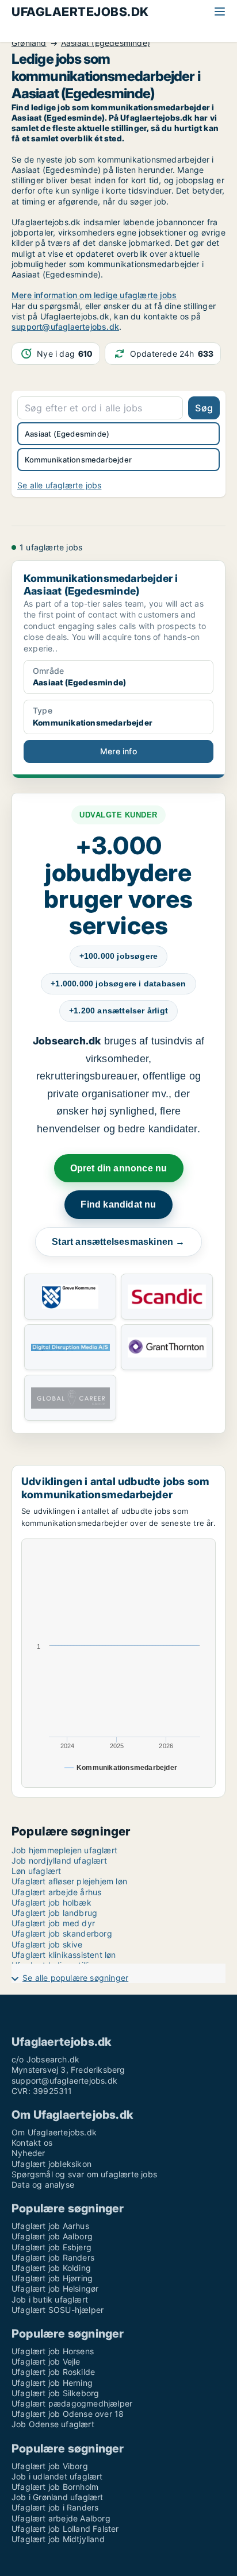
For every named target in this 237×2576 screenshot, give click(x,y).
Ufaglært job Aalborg (52, 2236)
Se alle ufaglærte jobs (59, 485)
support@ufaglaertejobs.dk (65, 327)
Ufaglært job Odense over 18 (68, 2414)
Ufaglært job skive (47, 1944)
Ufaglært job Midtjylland (58, 2539)
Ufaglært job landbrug (54, 1913)
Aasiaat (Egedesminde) (106, 43)
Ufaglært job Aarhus (50, 2226)
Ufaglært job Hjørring (52, 2278)
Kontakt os (32, 2143)
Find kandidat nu (118, 1204)
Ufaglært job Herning (52, 2383)
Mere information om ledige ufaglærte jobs (94, 295)
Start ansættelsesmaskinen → (118, 1242)
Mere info (118, 751)
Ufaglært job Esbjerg (51, 2247)
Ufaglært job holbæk (51, 1902)
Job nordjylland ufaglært (59, 1860)
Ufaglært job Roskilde (53, 2372)
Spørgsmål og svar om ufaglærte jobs (84, 2174)
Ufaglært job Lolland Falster (65, 2529)
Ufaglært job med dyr (53, 1923)
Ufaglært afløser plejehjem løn (69, 1881)
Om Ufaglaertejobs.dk (54, 2132)
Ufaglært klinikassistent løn (64, 1955)
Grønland (29, 43)
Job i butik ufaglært (50, 2299)
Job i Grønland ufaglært (58, 2497)
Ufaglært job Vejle (46, 2361)
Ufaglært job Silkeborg (55, 2393)
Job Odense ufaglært (53, 2424)
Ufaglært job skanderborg (62, 1933)
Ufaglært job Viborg (50, 2466)
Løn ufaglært (36, 1871)
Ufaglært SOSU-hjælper (58, 2310)
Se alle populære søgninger (75, 1978)
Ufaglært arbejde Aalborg (61, 2518)
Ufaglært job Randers (53, 2257)
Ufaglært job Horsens (53, 2351)
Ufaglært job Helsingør (55, 2288)
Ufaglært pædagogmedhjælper (72, 2403)
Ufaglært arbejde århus (56, 1892)
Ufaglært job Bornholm (55, 2487)
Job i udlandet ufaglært (57, 2476)
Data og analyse (43, 2184)
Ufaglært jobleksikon (51, 2164)
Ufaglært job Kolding (51, 2268)
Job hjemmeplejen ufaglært (64, 1850)
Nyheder (28, 2153)
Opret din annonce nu (119, 1168)
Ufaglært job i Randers (55, 2507)
